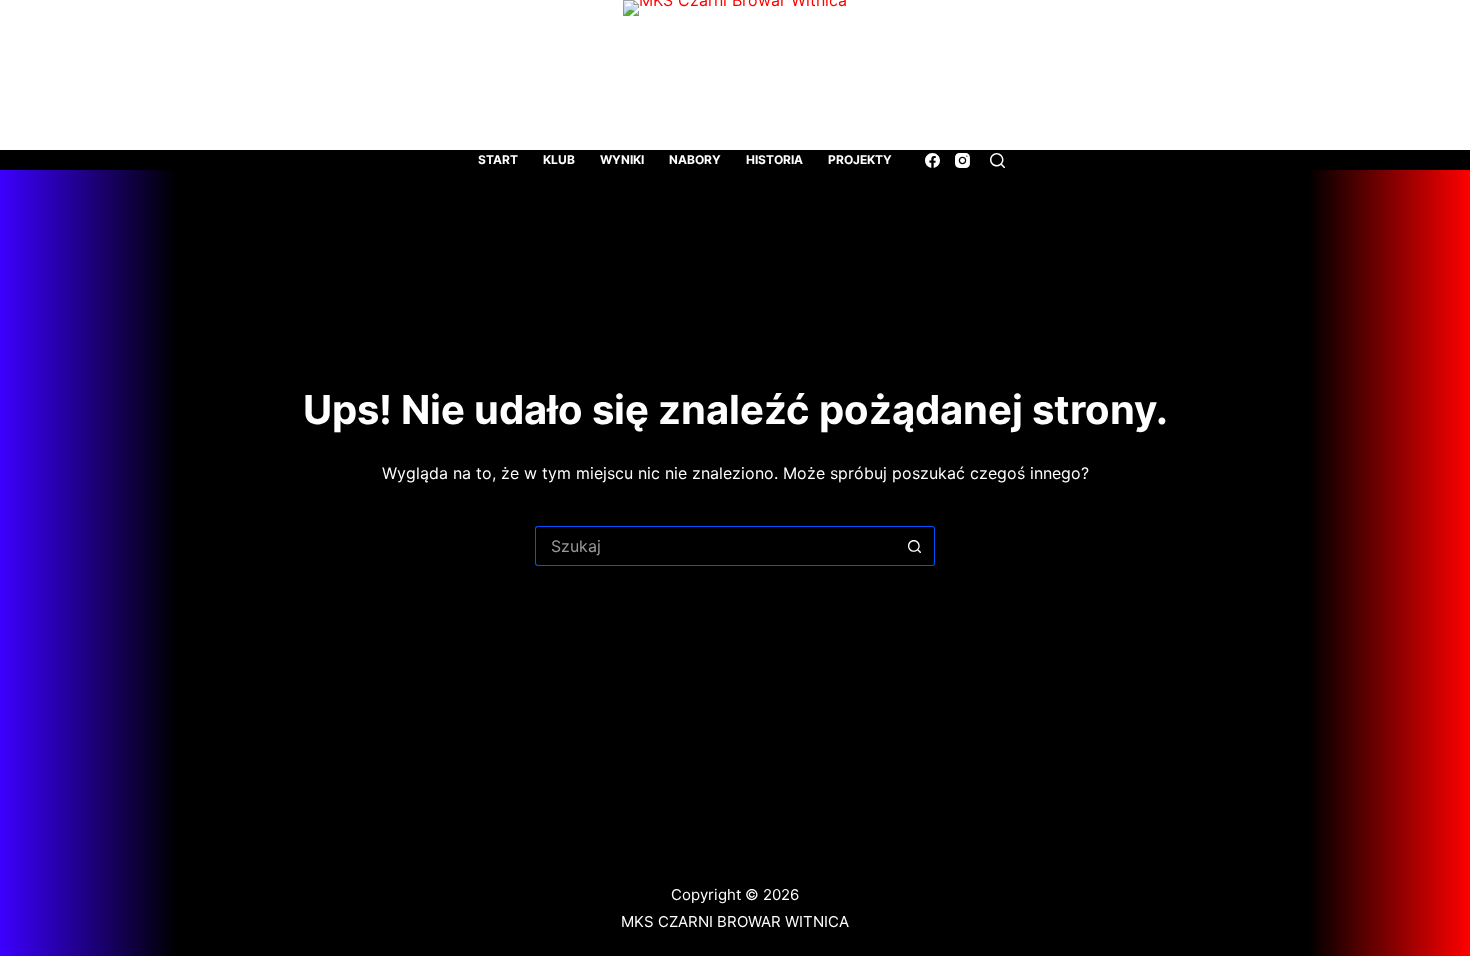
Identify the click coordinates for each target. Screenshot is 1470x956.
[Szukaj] (997, 160)
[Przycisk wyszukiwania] (915, 546)
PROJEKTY (860, 159)
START (498, 159)
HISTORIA (774, 159)
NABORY (695, 159)
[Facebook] (932, 160)
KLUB (559, 159)
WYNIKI (622, 159)
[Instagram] (962, 160)
